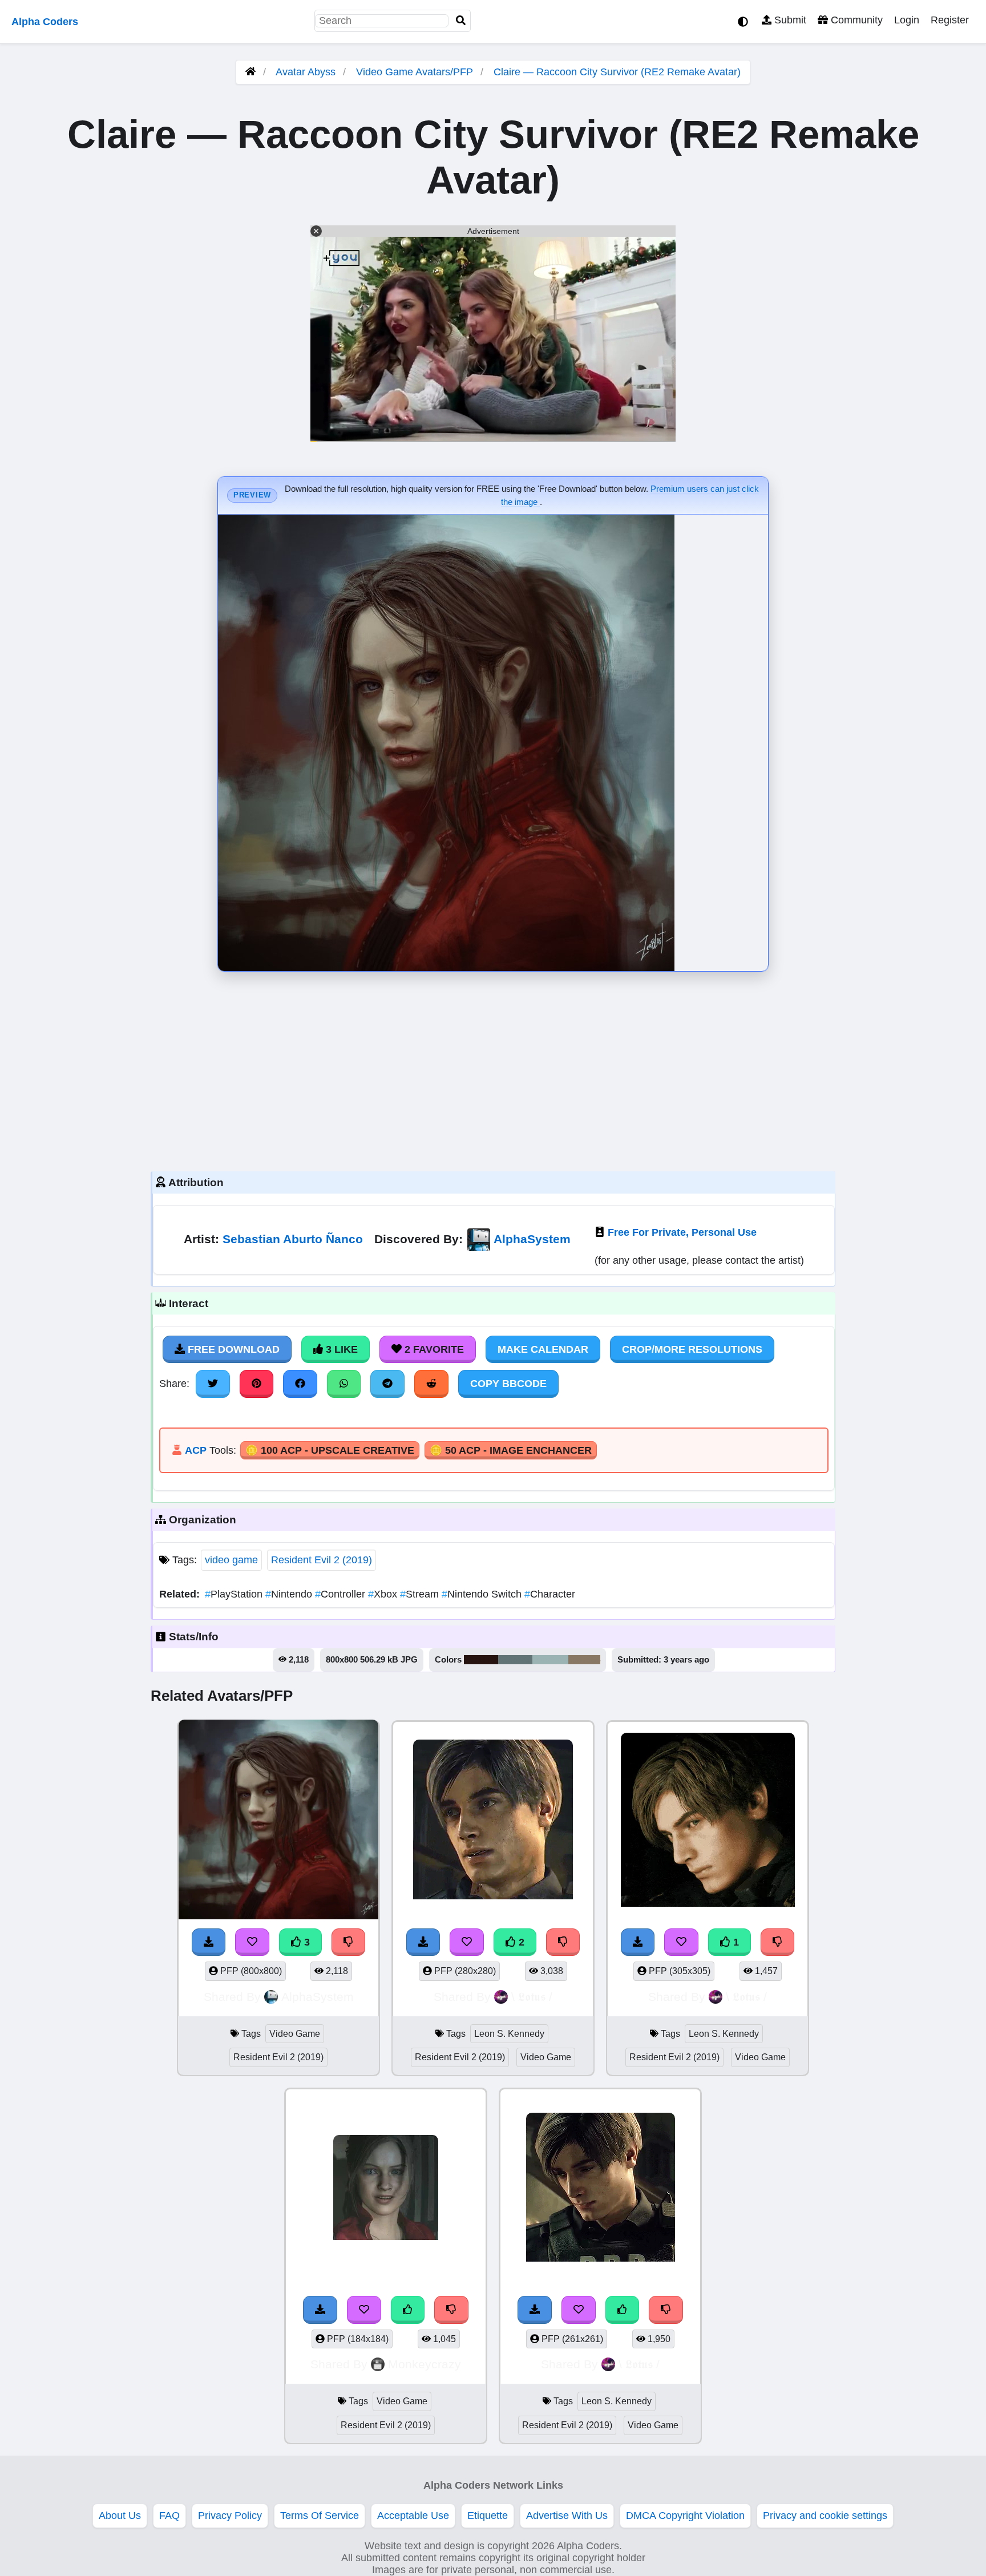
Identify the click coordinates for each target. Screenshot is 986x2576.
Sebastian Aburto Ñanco (293, 1239)
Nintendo (290, 1594)
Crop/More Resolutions (692, 1349)
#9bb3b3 (550, 1660)
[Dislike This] (563, 1942)
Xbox (384, 1594)
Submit (789, 20)
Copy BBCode (508, 1384)
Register (950, 20)
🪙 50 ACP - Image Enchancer (511, 1450)
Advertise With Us (567, 2516)
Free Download (232, 1349)
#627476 (515, 1660)
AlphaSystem (532, 1239)
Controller (342, 1594)
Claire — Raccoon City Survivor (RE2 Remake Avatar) (617, 72)
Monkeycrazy (425, 2364)
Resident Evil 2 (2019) (322, 1560)
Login (907, 20)
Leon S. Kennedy (509, 2034)
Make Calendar (543, 1349)
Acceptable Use (413, 2516)
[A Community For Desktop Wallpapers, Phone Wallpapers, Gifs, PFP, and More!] (250, 72)
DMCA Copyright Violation (685, 2516)
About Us (120, 2516)
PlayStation (235, 1594)
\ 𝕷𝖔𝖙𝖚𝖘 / (532, 1997)
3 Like (340, 1349)
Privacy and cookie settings (825, 2516)
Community (855, 20)
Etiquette (488, 2516)
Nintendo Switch (483, 1594)
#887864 (584, 1660)
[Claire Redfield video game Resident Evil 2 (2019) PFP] (386, 2189)
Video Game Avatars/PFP (416, 72)
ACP (196, 1450)
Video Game (295, 2034)
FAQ (169, 2516)
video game (231, 1560)
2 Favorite (433, 1349)
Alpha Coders (45, 22)
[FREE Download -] (423, 1942)
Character (550, 1594)
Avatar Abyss (306, 72)
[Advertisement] (493, 1069)
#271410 (481, 1660)
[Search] (461, 21)
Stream (421, 1594)
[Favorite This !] (467, 1942)
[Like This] (408, 2310)
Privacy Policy (230, 2516)
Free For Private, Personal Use (682, 1232)
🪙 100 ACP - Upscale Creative (330, 1450)
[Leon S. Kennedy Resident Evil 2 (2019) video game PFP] (493, 1821)
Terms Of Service (320, 2516)
